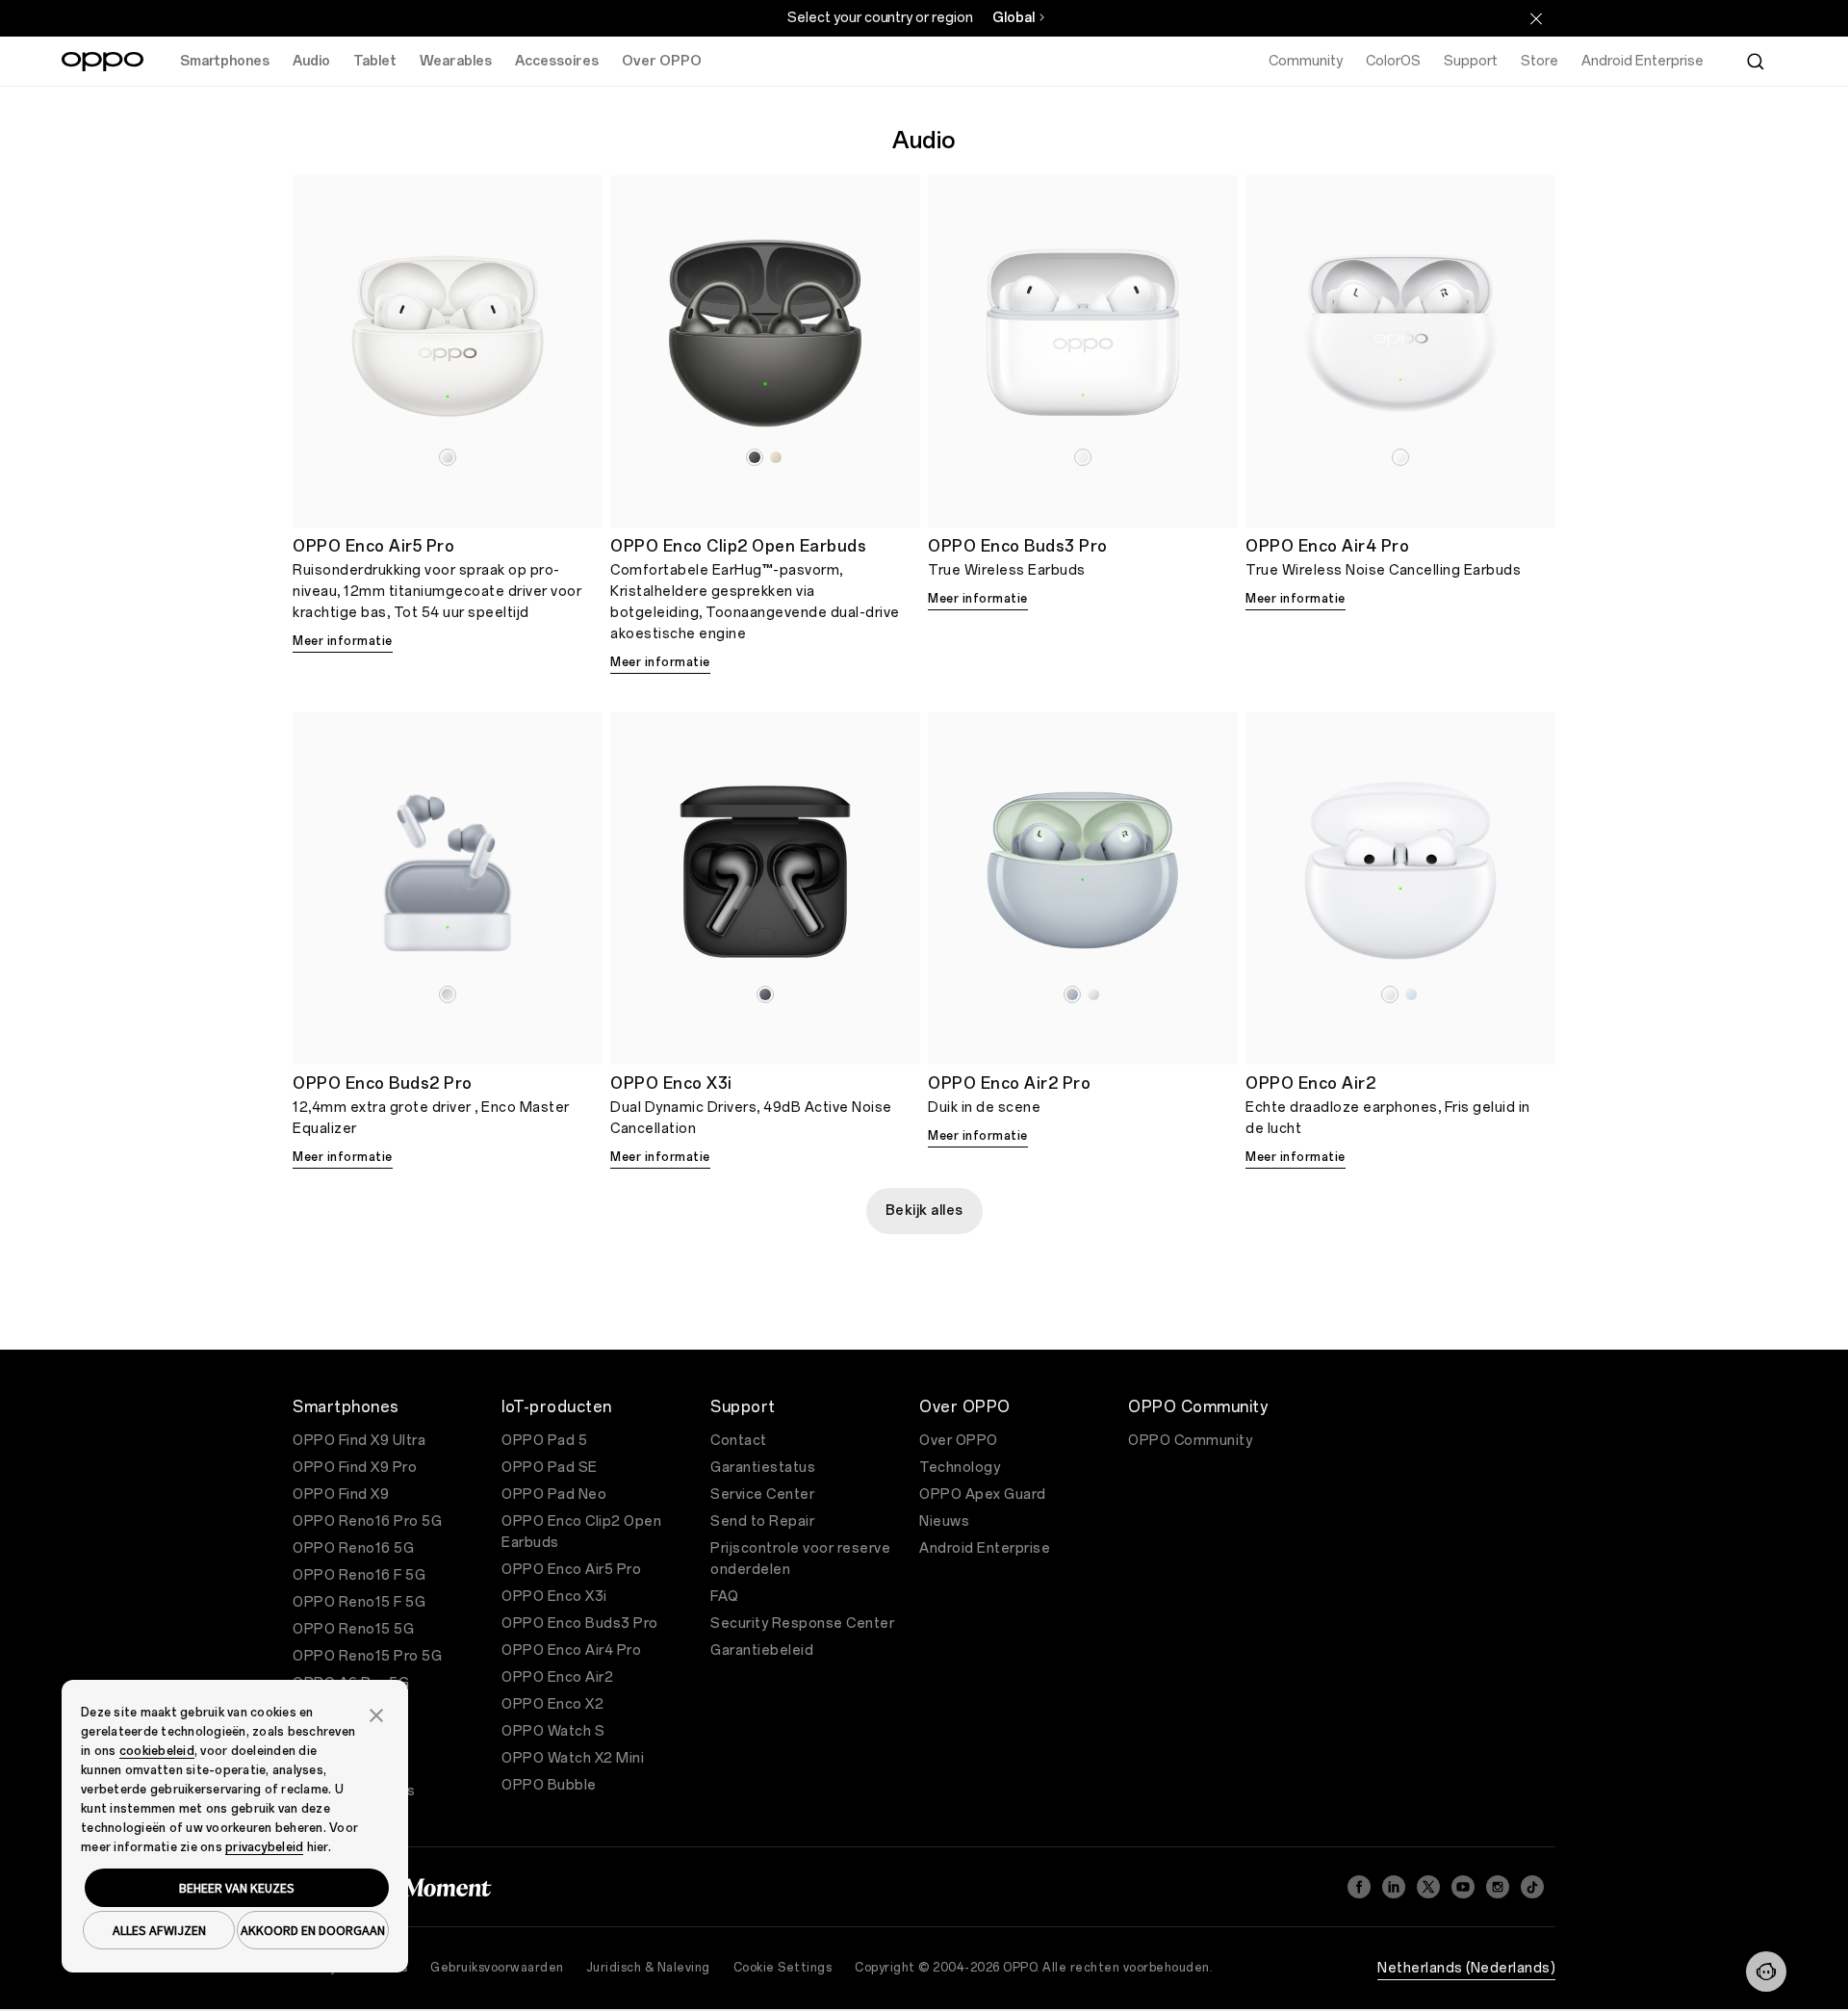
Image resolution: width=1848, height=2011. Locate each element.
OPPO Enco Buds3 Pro (580, 1624)
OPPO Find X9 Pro (355, 1468)
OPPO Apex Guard (983, 1495)
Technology (960, 1468)
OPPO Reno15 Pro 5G (367, 1656)
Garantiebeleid (762, 1650)
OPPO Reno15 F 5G (359, 1602)
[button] (1766, 1972)
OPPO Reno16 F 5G (359, 1575)
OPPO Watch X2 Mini (573, 1758)
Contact (739, 1441)
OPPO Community (1190, 1441)
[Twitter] (1428, 1887)
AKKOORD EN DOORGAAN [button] (313, 1930)
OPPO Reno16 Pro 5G (367, 1521)
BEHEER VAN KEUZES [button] (237, 1888)
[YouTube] (1463, 1887)
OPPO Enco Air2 (557, 1677)
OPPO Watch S (553, 1731)
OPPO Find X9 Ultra (359, 1441)
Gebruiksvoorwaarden (497, 1968)
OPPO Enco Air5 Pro (571, 1570)
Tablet (375, 61)
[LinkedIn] (1394, 1887)
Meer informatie (343, 641)
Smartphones (225, 61)
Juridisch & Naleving (649, 1968)
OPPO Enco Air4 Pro (571, 1650)
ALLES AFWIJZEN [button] (159, 1930)
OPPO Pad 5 (544, 1441)
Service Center (762, 1495)
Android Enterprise (985, 1548)
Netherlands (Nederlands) (1466, 1968)
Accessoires (557, 61)
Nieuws (944, 1521)
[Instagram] (1498, 1887)
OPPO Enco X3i (554, 1597)
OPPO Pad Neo (554, 1495)
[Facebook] (1359, 1887)
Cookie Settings (783, 1968)
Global (1014, 18)
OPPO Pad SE (550, 1468)
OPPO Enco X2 (552, 1704)
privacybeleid (264, 1847)
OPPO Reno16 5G (353, 1548)
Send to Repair (762, 1521)
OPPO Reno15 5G (353, 1629)
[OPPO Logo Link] (103, 62)
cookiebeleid (157, 1751)
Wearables (456, 61)
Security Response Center (802, 1624)
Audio (311, 61)
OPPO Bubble (549, 1785)
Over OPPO (662, 61)
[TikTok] (1532, 1887)
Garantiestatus (763, 1468)
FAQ (725, 1597)
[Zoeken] (1756, 62)
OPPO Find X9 (341, 1495)
